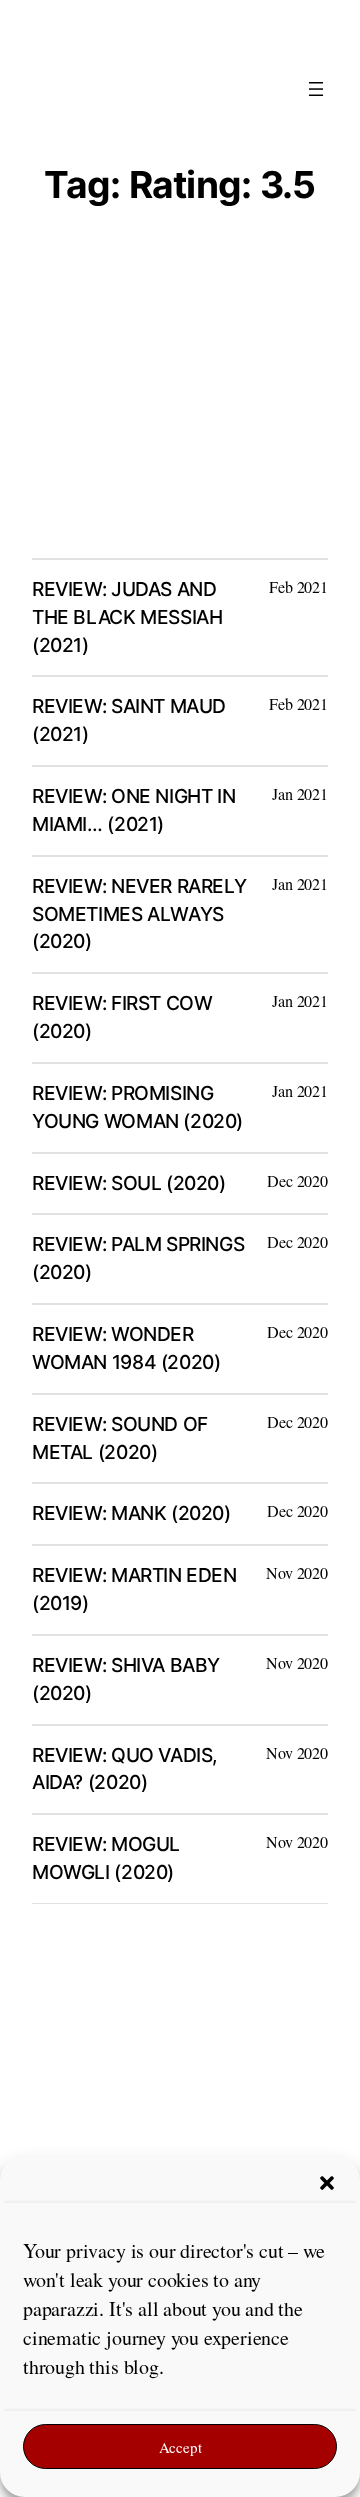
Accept (180, 2447)
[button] (327, 2183)
